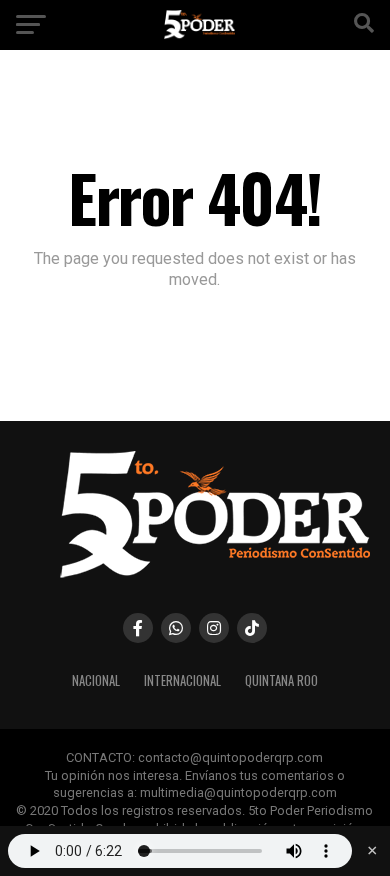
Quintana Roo (281, 680)
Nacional (96, 680)
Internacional (182, 680)
